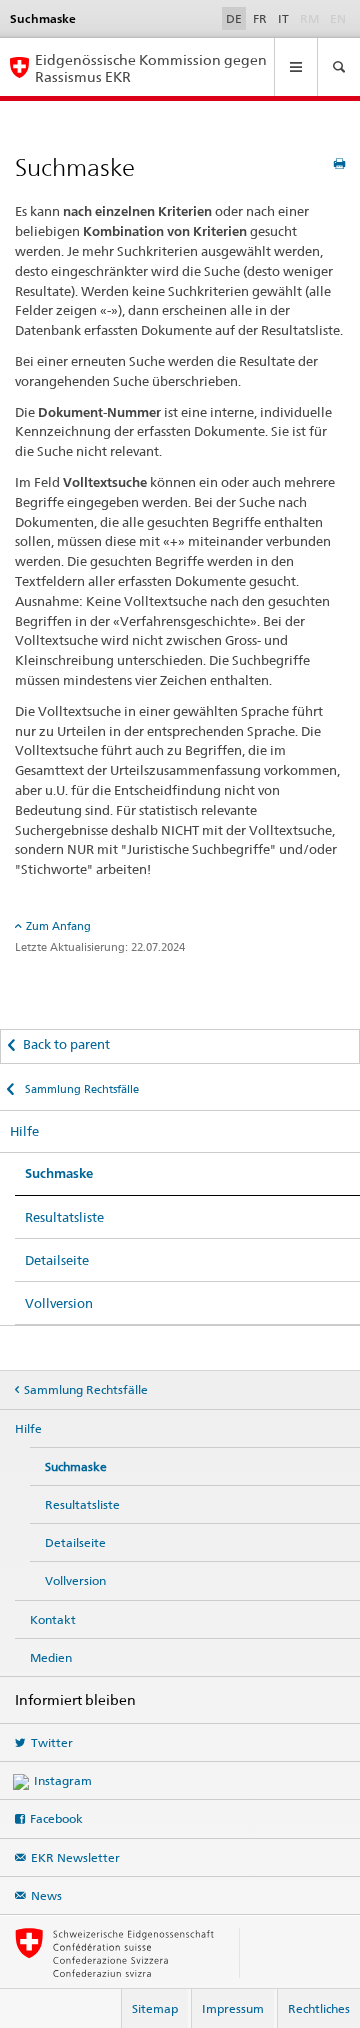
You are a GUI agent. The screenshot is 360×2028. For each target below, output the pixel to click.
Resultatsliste (64, 1217)
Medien (51, 1657)
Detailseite (57, 1260)
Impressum (233, 2008)
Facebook (56, 1818)
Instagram (63, 1780)
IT (283, 18)
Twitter (52, 1742)
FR (260, 18)
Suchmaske (59, 1173)
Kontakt (53, 1619)
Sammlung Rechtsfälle (80, 1089)
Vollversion (59, 1303)
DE (234, 18)
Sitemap (155, 2008)
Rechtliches (319, 2008)
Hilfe (24, 1131)
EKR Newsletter (75, 1857)
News (46, 1895)
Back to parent (66, 1044)
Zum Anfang (58, 926)
